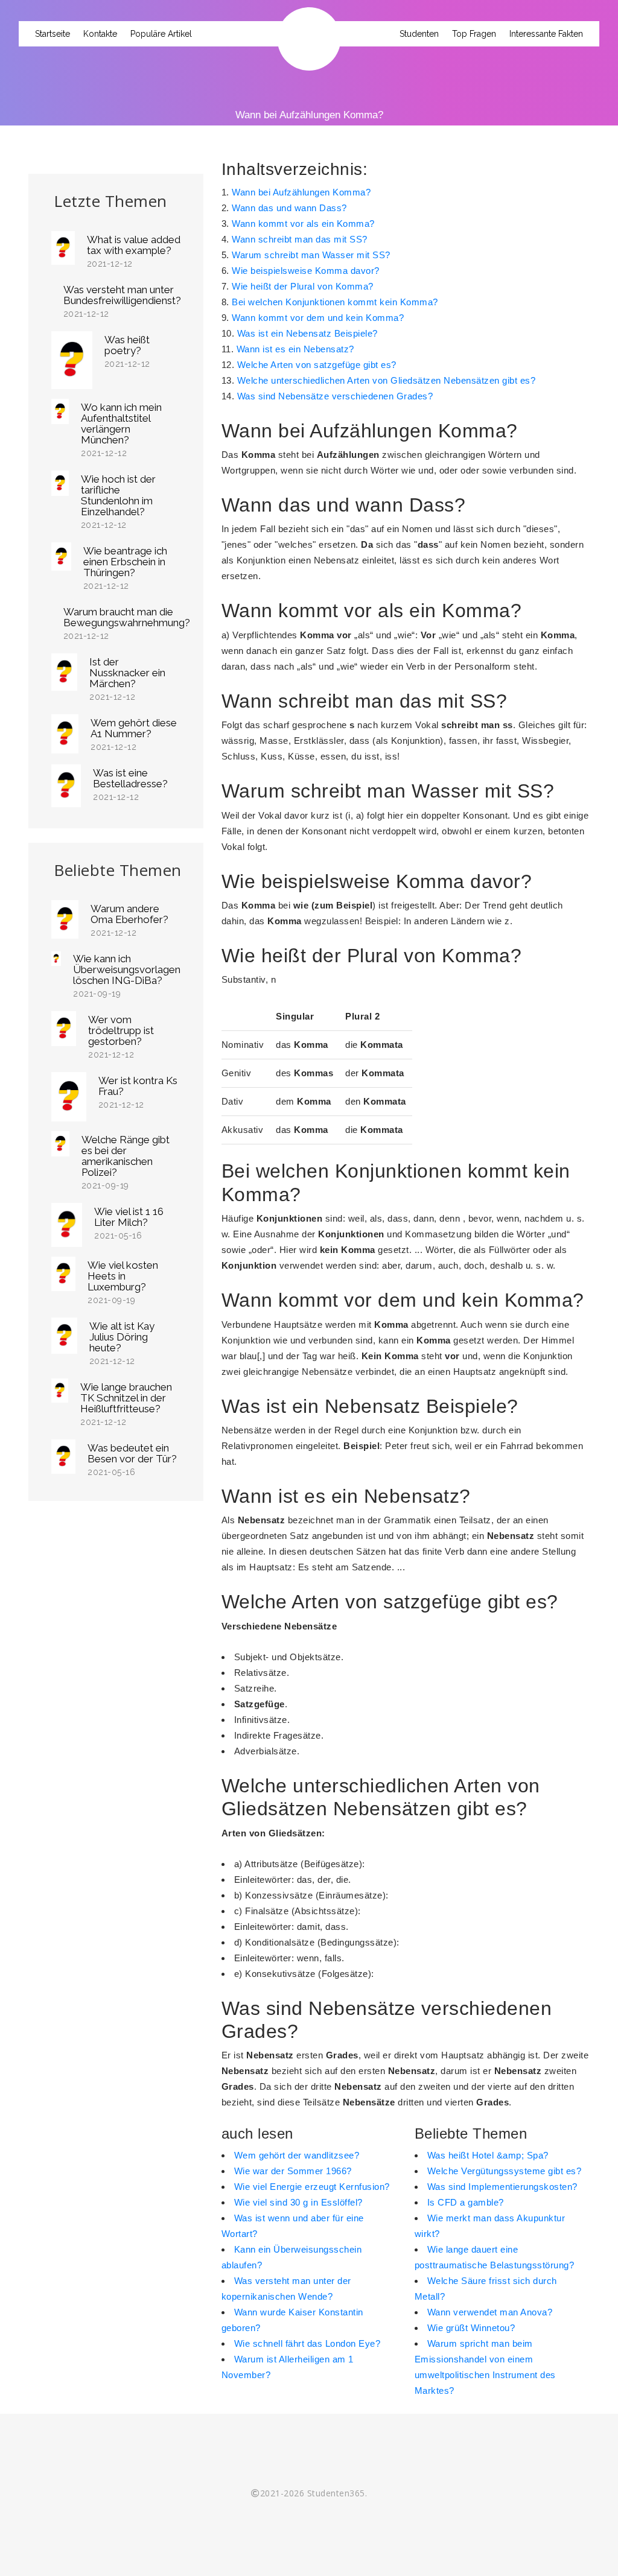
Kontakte (100, 34)
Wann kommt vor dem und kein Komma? (318, 318)
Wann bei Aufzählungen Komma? (301, 192)
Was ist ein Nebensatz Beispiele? (307, 333)
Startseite (53, 34)
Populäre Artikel (161, 34)
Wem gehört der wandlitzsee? (297, 2155)
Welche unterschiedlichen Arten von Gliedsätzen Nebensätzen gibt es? (387, 380)
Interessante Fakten (546, 34)
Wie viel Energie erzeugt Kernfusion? (312, 2187)
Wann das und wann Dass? (289, 208)
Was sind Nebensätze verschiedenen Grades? (335, 396)
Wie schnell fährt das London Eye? (307, 2343)
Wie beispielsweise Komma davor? (306, 271)
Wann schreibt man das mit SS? (300, 239)
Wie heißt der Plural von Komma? (303, 286)
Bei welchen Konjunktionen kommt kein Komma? (335, 302)
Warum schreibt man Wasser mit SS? (311, 255)
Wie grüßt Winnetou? (471, 2328)
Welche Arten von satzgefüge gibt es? (317, 365)
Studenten (419, 34)
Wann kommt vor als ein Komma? (303, 224)
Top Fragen (474, 34)
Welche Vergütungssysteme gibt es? (505, 2171)
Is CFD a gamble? (466, 2202)
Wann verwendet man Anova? (490, 2312)
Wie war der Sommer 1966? (293, 2171)
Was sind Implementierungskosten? (502, 2187)
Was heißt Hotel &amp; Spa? (488, 2155)
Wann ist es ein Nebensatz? (295, 349)
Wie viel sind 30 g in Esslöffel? (298, 2202)
